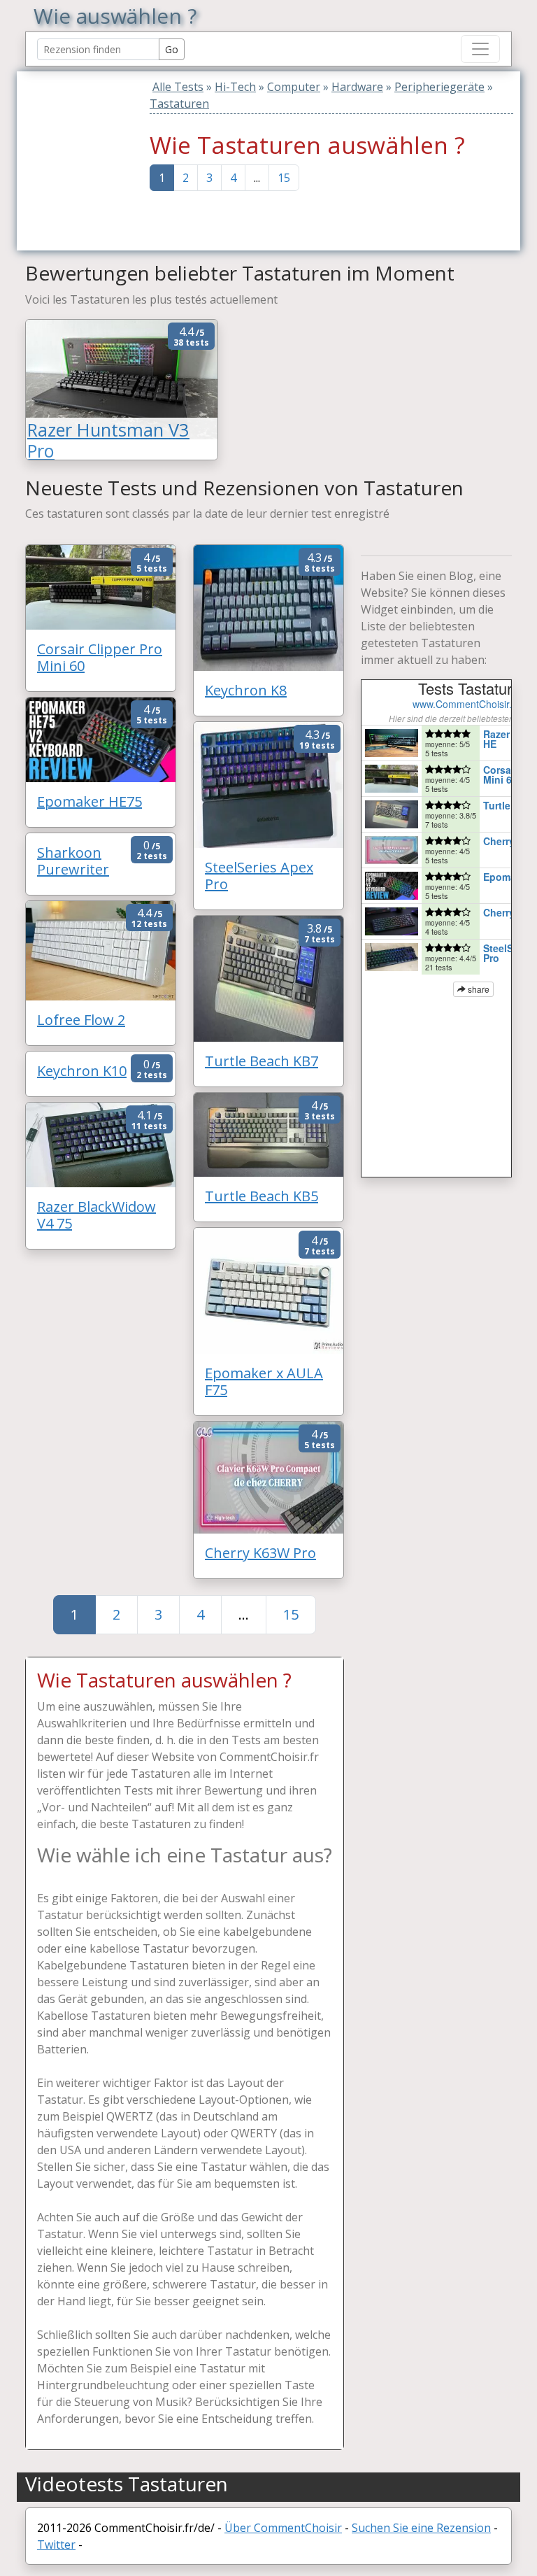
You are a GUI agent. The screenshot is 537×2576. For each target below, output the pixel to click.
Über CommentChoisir (283, 2528)
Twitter (56, 2545)
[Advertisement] (113, 159)
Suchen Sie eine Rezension (421, 2528)
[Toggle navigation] (480, 49)
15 (284, 178)
